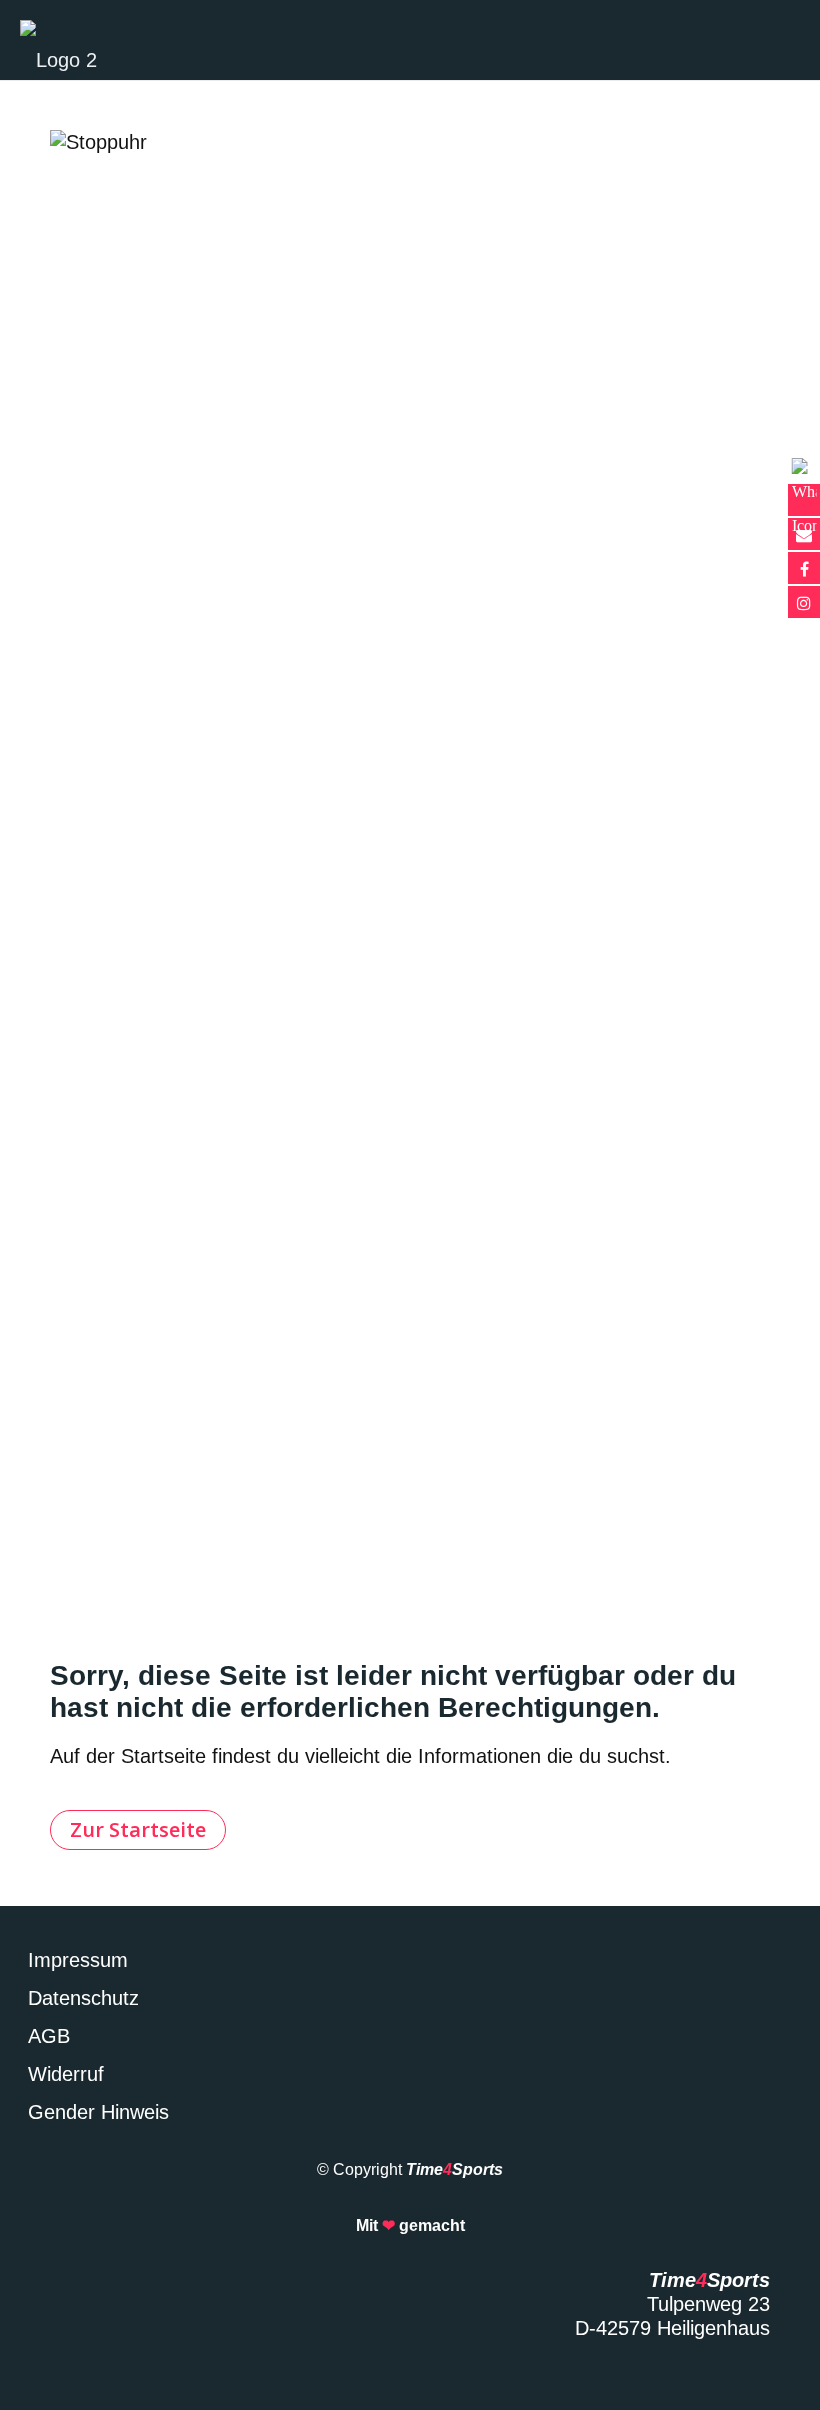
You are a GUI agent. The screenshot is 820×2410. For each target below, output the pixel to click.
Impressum (78, 1960)
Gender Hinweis (98, 2112)
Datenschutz (83, 1998)
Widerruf (66, 2074)
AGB (49, 2036)
